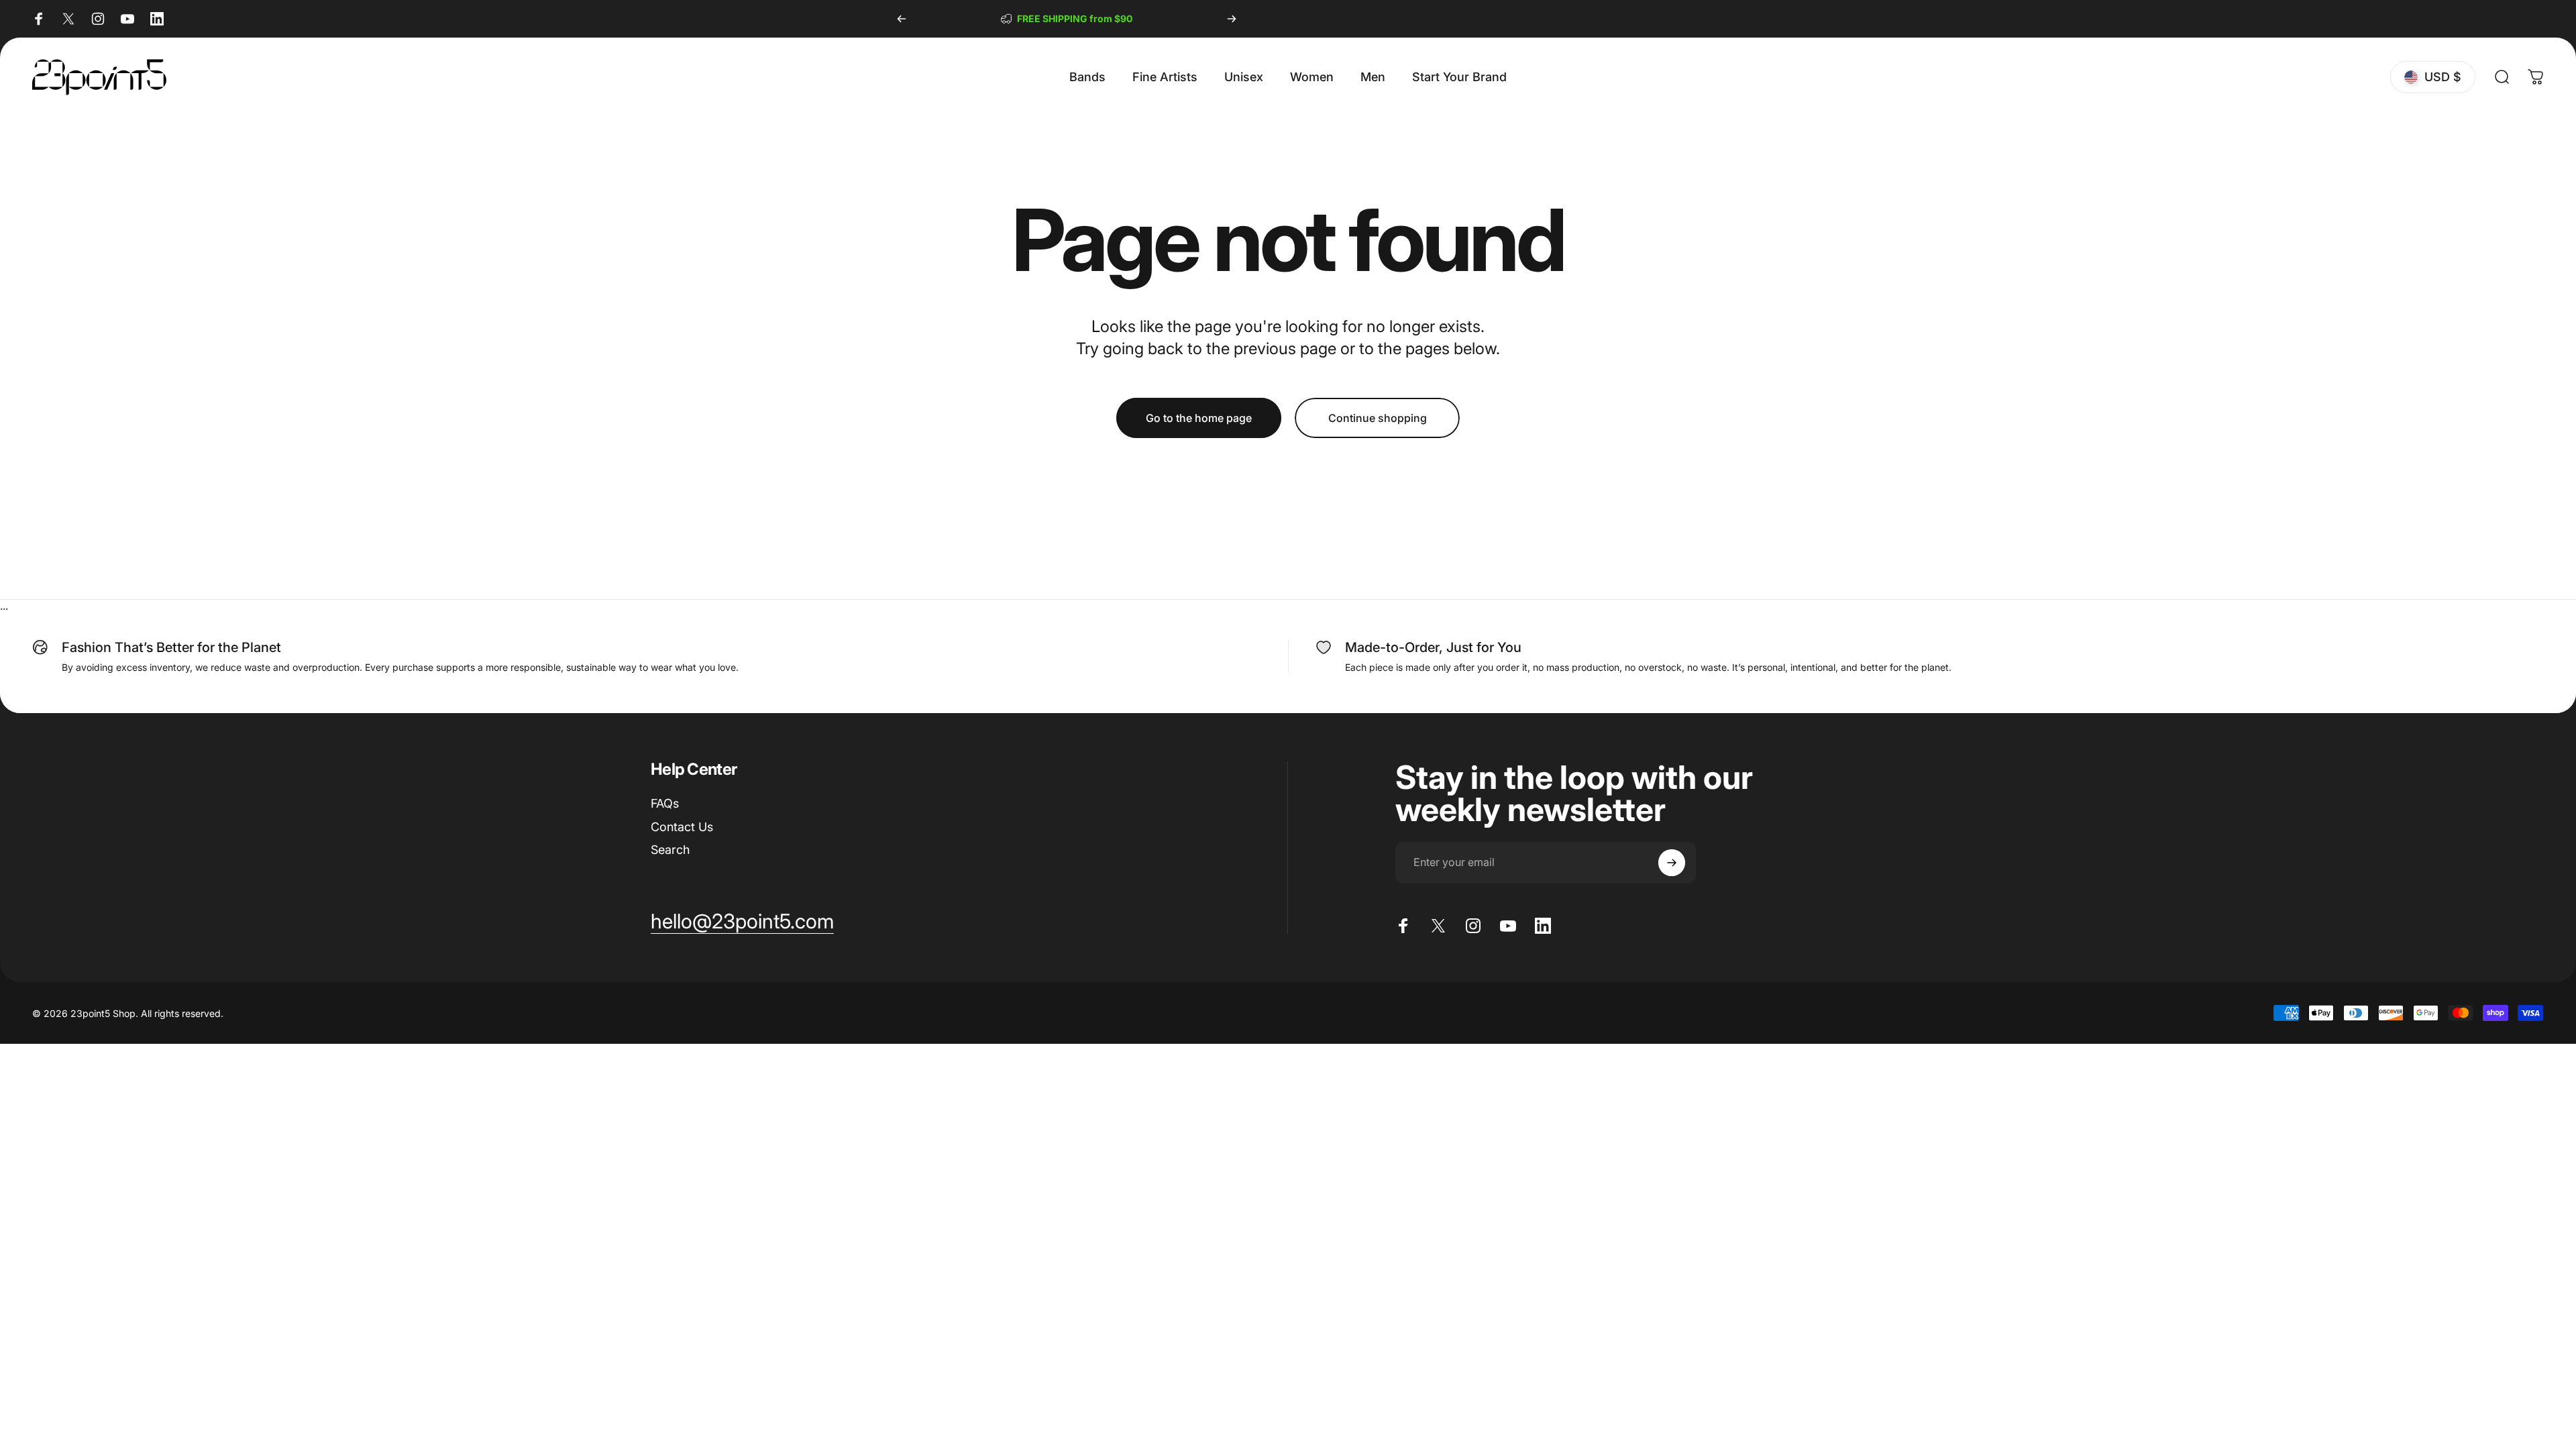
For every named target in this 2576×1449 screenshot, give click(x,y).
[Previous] (902, 19)
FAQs (665, 803)
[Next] (1232, 19)
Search (670, 850)
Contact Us (682, 827)
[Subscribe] (1672, 863)
